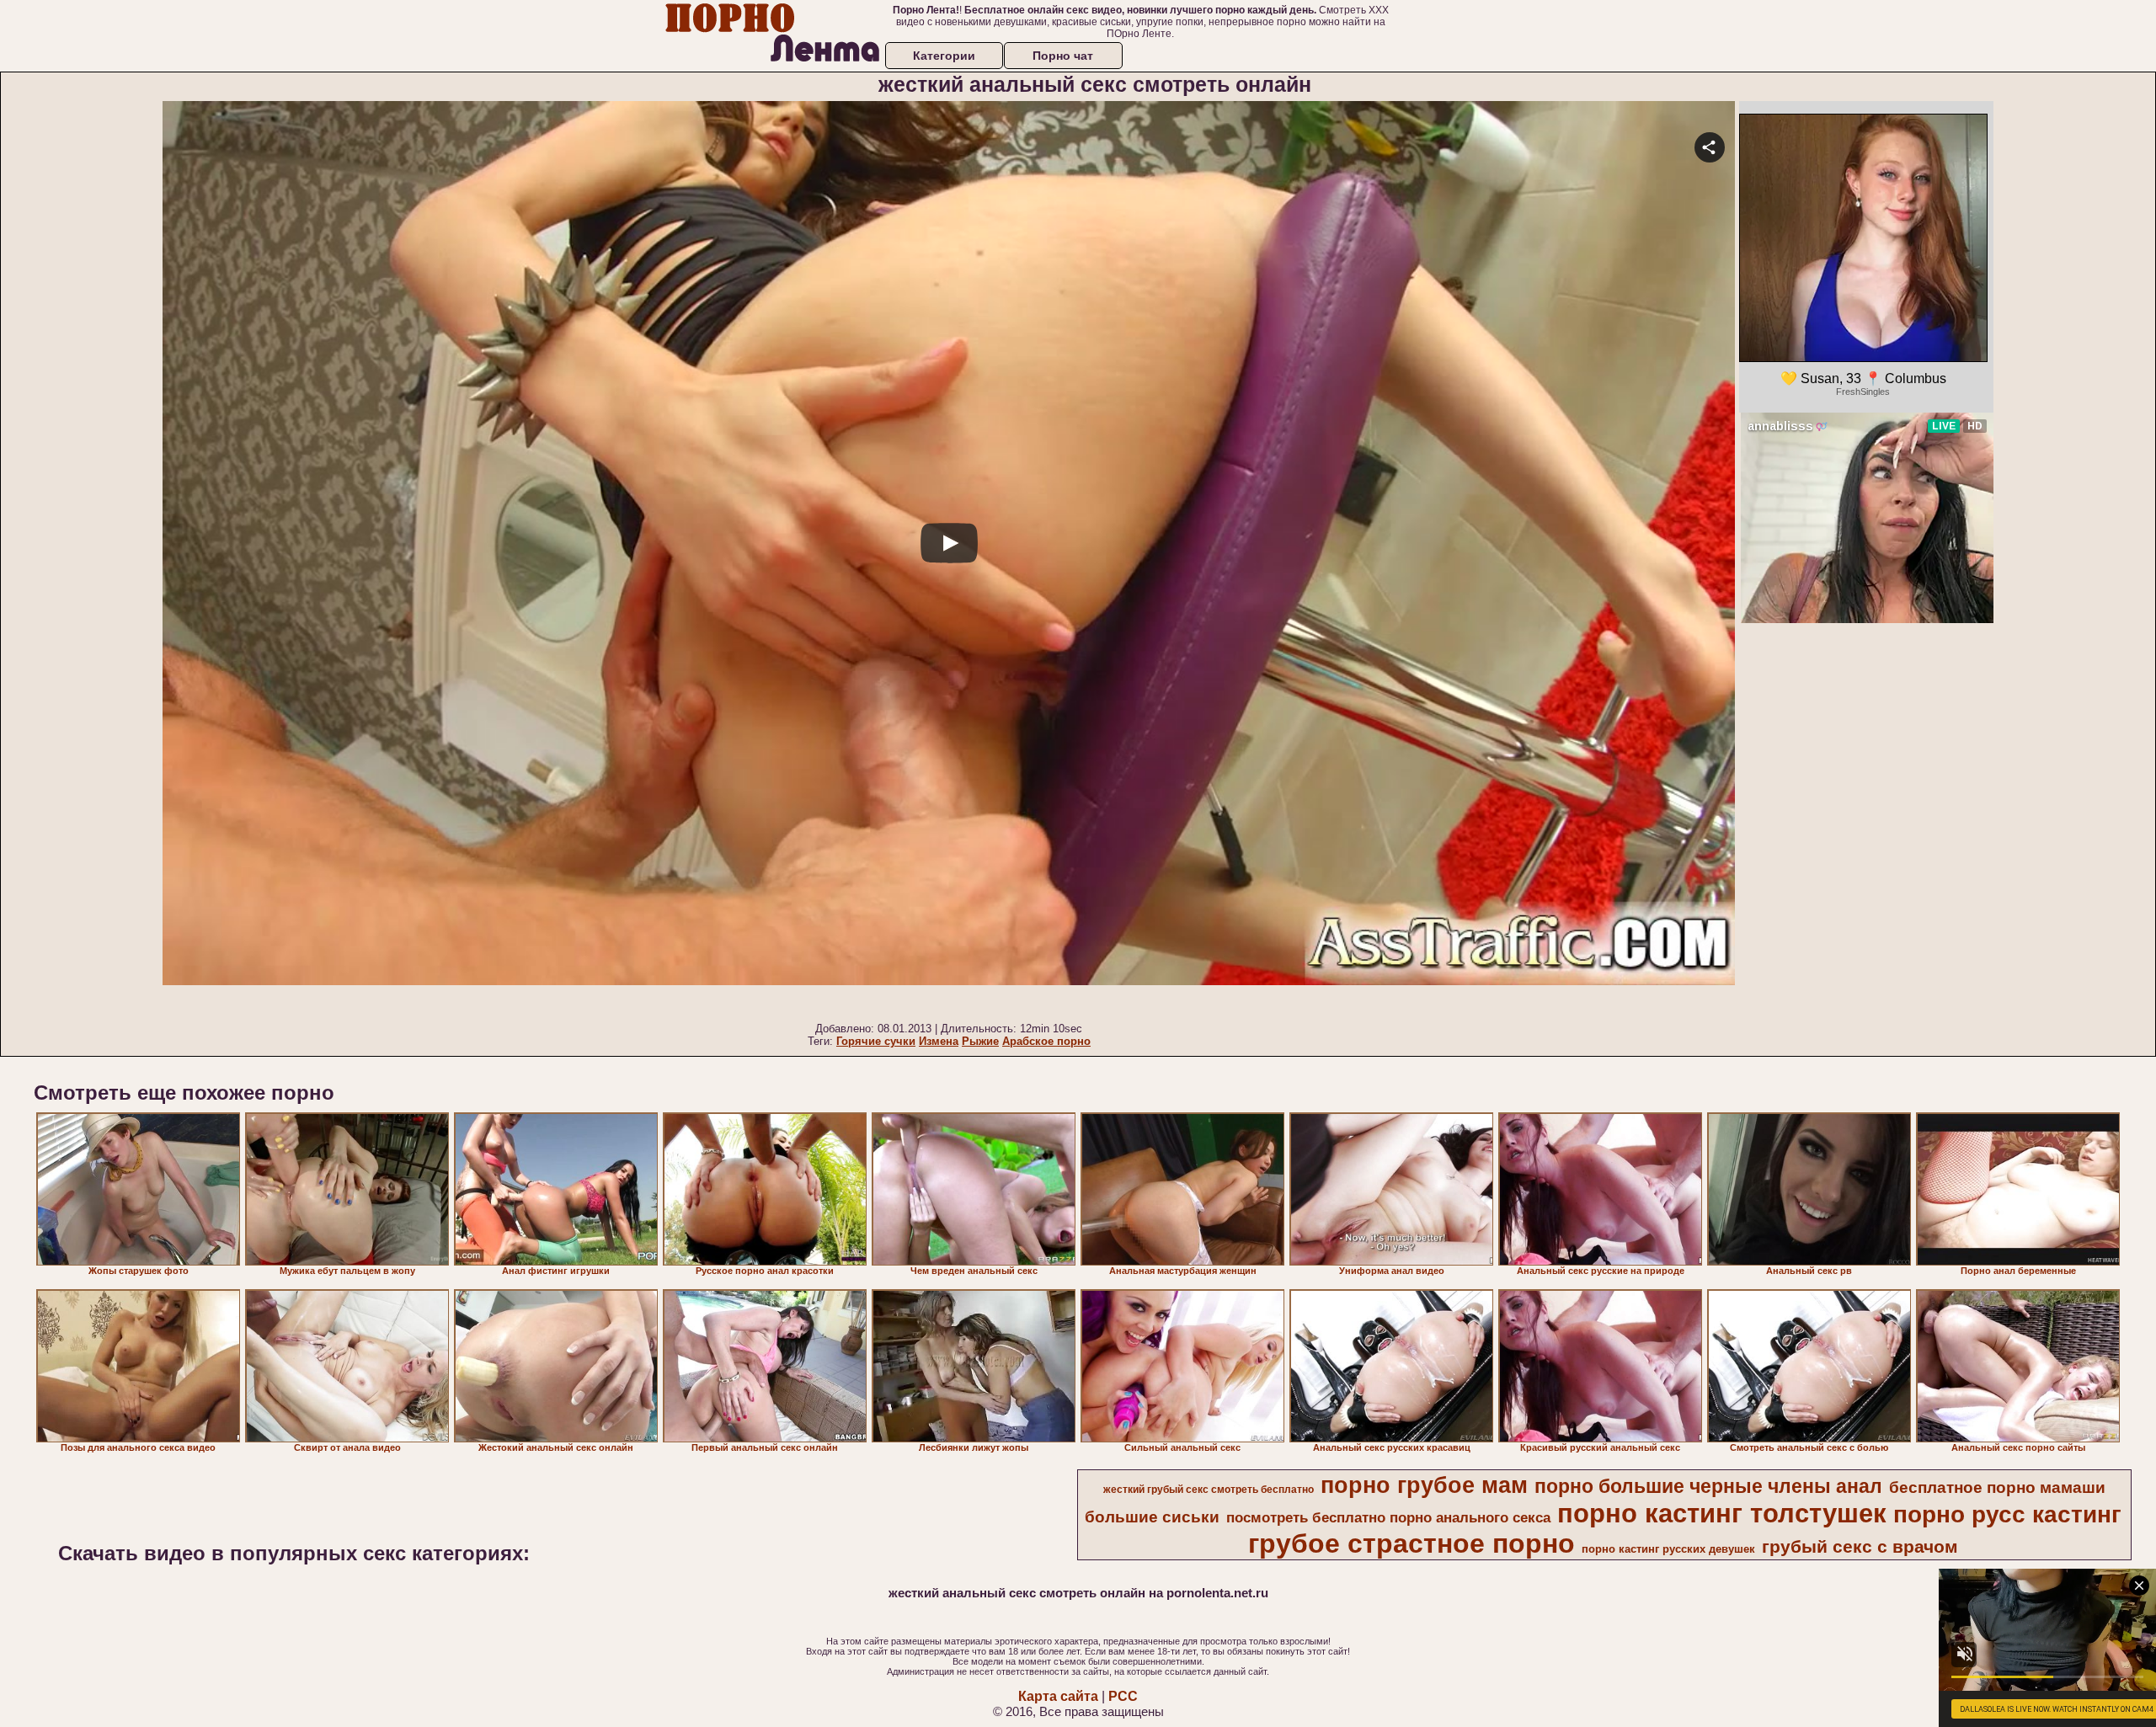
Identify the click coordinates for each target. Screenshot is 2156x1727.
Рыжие (980, 1041)
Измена (939, 1041)
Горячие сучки (876, 1041)
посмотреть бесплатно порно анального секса (1388, 1517)
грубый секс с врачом (1860, 1547)
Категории (944, 56)
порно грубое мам (1424, 1485)
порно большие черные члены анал (1708, 1486)
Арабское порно (1046, 1041)
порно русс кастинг (2007, 1514)
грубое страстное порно (1412, 1543)
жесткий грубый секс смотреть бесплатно (1209, 1490)
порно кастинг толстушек (1722, 1513)
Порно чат (1063, 56)
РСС (1123, 1696)
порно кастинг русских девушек (1668, 1549)
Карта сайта (1058, 1696)
